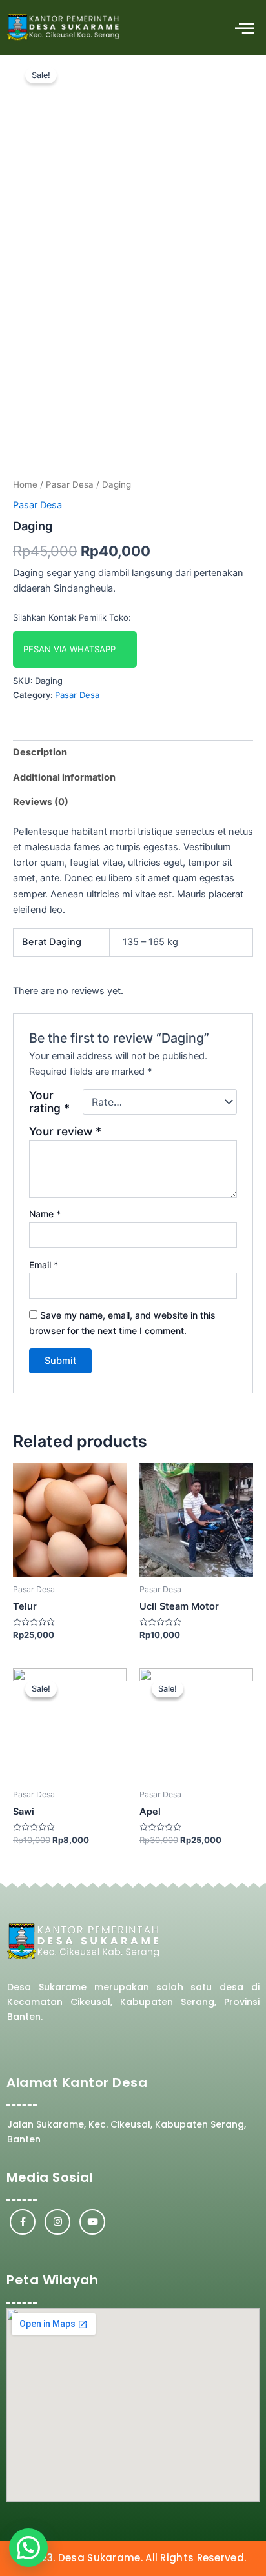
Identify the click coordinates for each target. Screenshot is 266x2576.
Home (25, 484)
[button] (245, 27)
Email (44, 1265)
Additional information (64, 777)
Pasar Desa (70, 484)
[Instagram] (57, 2222)
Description (40, 752)
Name (45, 1214)
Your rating (49, 1102)
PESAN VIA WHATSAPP (69, 649)
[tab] (133, 753)
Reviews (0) (41, 802)
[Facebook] (23, 2222)
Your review (65, 1131)
